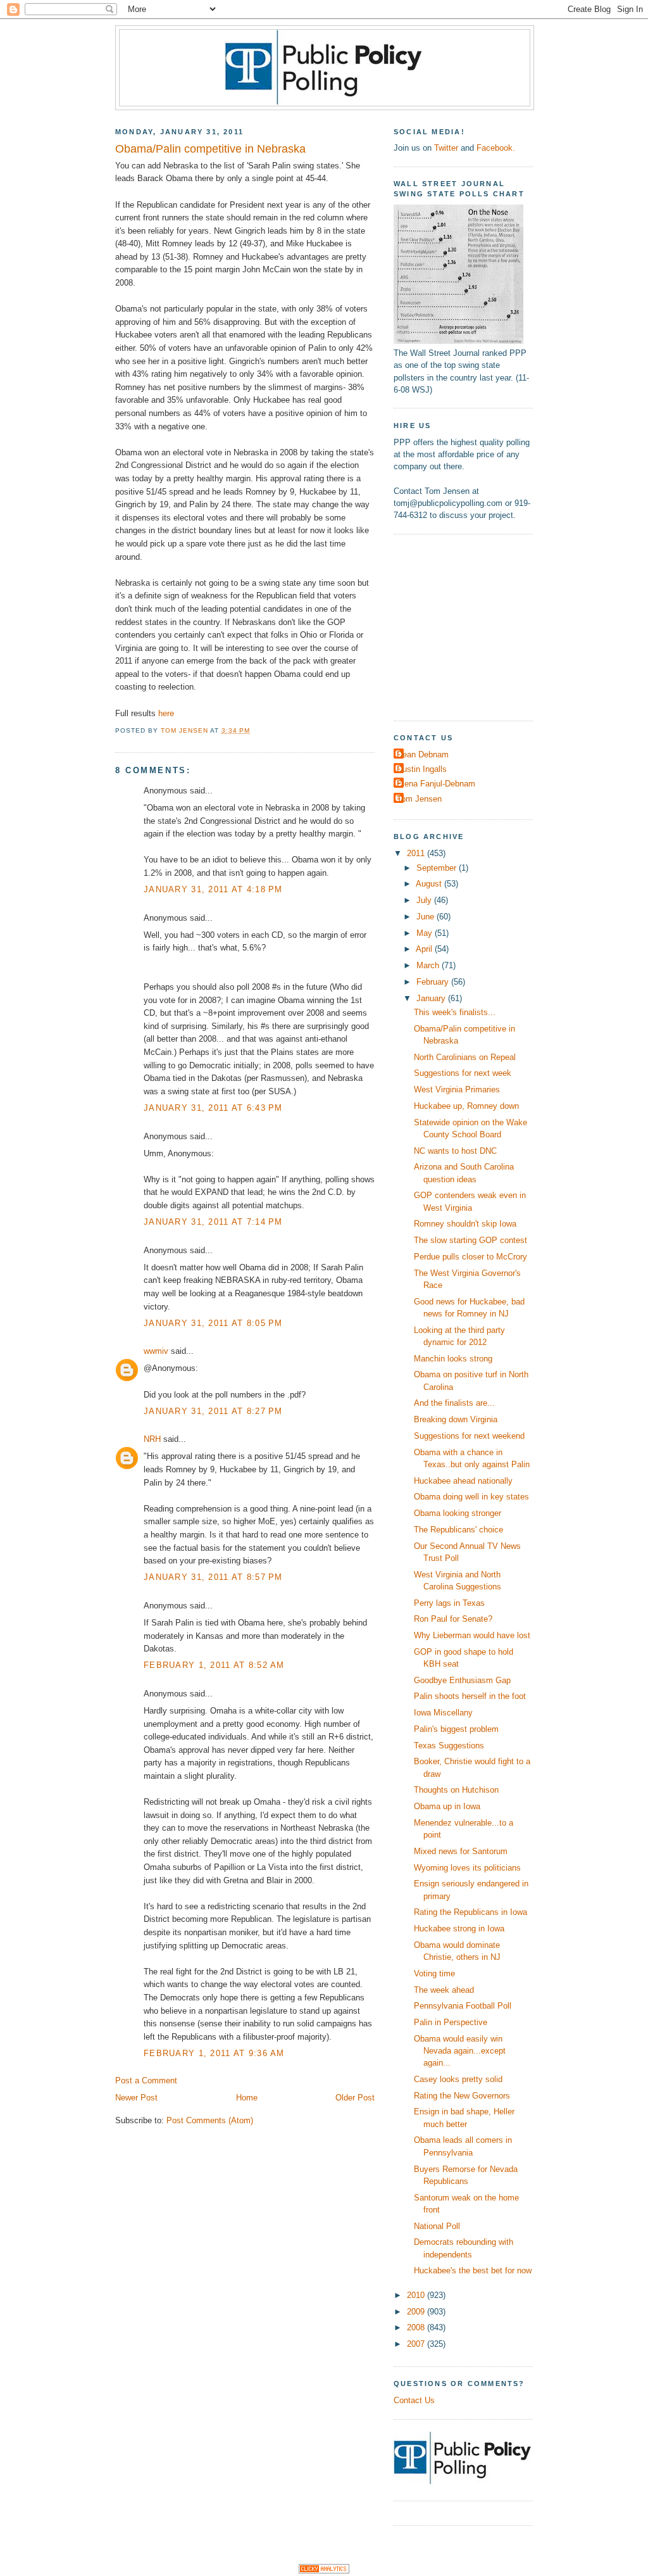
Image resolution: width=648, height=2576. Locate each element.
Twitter (446, 148)
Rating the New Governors (462, 2096)
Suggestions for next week (463, 1073)
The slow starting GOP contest (470, 1240)
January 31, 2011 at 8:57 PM (213, 1577)
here (166, 713)
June (427, 917)
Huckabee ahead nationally (463, 1481)
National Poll (437, 2226)
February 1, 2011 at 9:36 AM (214, 2053)
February (434, 982)
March (429, 965)
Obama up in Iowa (447, 1806)
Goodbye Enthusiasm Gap (462, 1680)
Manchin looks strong (453, 1359)
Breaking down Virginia (456, 1419)
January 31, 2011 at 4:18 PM (213, 889)
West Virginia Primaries (457, 1089)
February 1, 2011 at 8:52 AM (214, 1665)
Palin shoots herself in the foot (470, 1696)
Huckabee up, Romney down (466, 1106)
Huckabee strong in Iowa (459, 1929)
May (426, 933)
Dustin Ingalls (422, 769)
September (438, 868)
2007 (417, 2344)
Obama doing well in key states (471, 1497)
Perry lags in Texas (449, 1603)
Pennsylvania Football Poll (463, 2006)
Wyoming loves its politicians (467, 1868)
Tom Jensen (419, 799)
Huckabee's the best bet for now (473, 2270)
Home (247, 2098)
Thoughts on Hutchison (456, 1790)
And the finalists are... (454, 1403)
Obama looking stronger (458, 1513)
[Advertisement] (473, 626)
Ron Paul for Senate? (453, 1619)
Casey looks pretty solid (458, 2079)
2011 (417, 853)
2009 (417, 2312)
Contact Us (414, 2400)
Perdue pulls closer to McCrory (470, 1257)
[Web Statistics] (324, 2571)
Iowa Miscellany (443, 1713)
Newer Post (136, 2098)
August (430, 884)
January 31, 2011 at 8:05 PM (213, 1323)
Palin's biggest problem (456, 1729)
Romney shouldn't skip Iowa (465, 1224)
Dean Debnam (423, 754)
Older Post (355, 2098)
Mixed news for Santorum (461, 1851)
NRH (152, 1439)
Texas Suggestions (449, 1746)
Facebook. (496, 148)
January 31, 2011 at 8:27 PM (213, 1411)
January (432, 998)
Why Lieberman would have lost (472, 1635)
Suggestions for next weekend (469, 1436)
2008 (417, 2327)
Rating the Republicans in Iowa (470, 1912)
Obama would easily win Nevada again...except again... (460, 2051)
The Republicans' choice (458, 1530)
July (425, 900)
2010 (417, 2295)
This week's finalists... (455, 1012)
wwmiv (156, 1351)
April (425, 949)
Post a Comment (146, 2080)
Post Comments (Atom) (210, 2120)
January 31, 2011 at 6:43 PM (213, 1108)
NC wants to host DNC (455, 1151)
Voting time (434, 1973)
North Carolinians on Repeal (465, 1057)
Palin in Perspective (451, 2022)
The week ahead (444, 1990)
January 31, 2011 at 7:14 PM (213, 1222)
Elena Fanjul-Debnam (436, 784)
